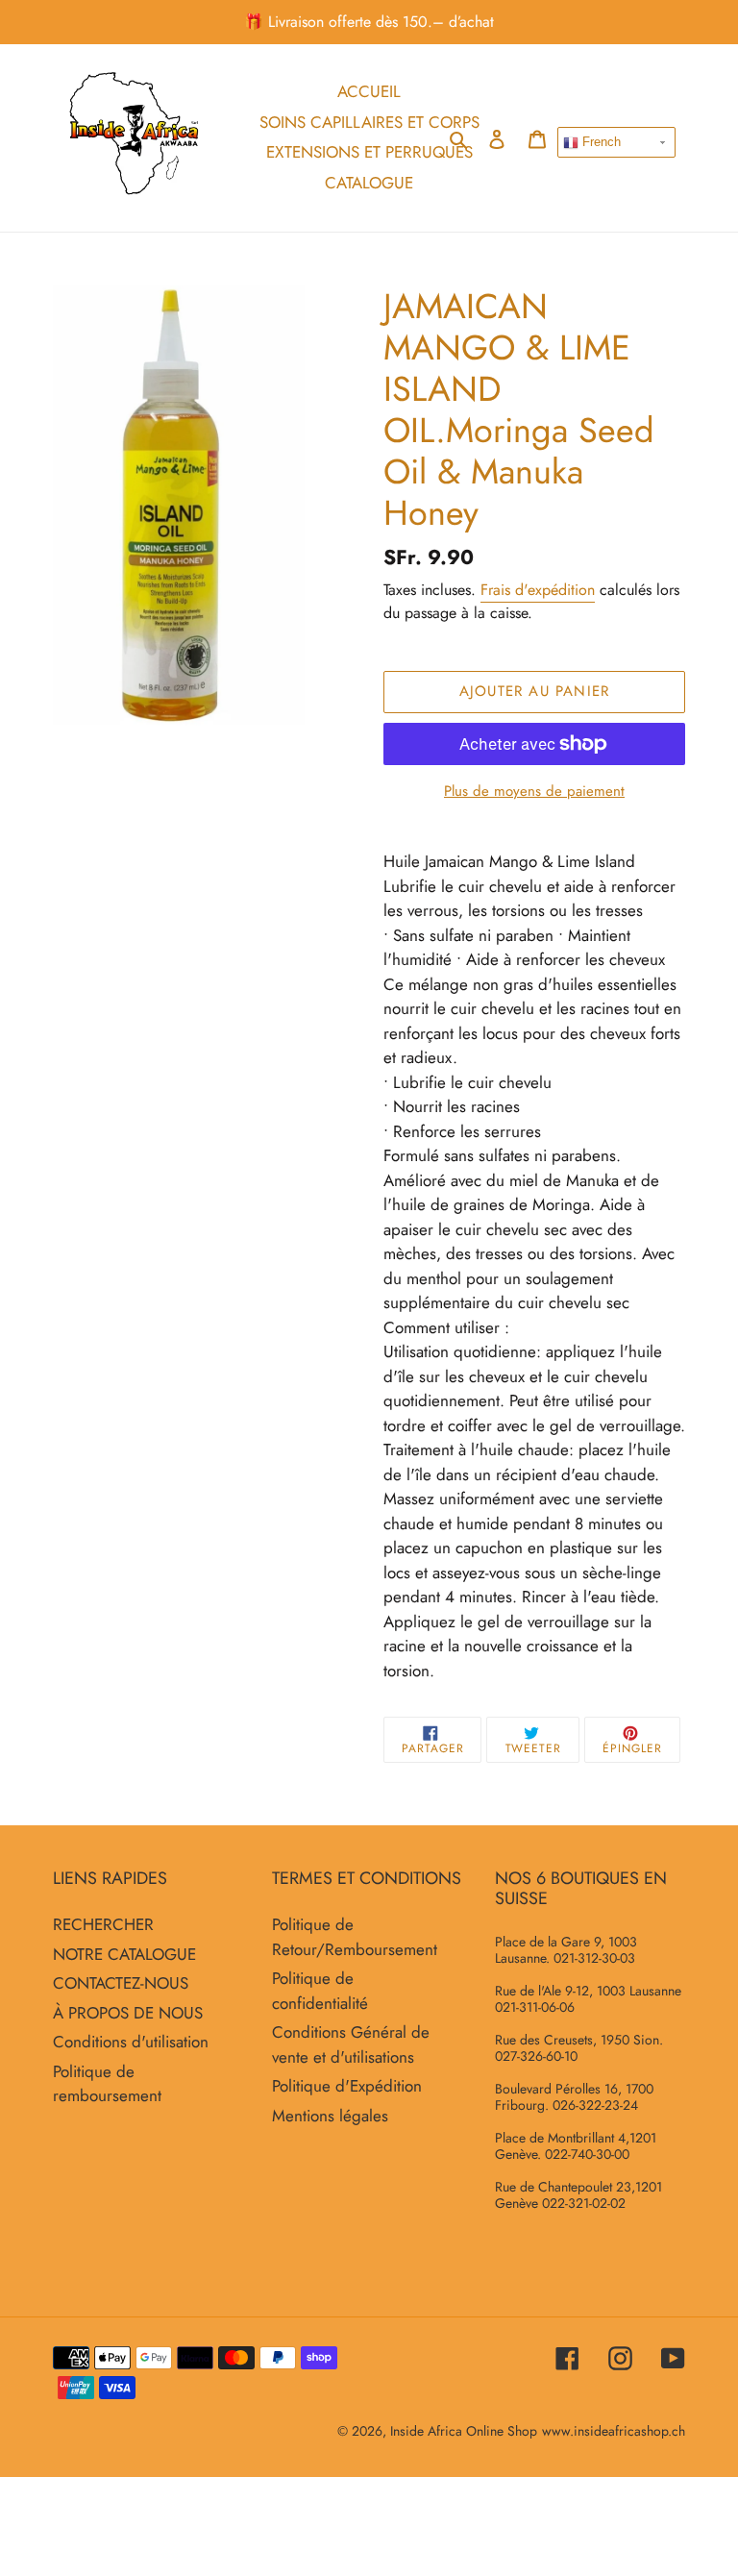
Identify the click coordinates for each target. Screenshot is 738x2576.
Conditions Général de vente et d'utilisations (351, 2044)
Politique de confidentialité (320, 1991)
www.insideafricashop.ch (614, 2431)
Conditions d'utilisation (131, 2042)
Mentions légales (330, 2116)
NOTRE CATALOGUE (124, 1954)
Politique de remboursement (107, 2084)
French (600, 142)
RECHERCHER (103, 1924)
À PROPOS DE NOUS (128, 2013)
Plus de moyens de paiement (534, 791)
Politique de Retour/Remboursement (355, 1937)
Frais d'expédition (538, 590)
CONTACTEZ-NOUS (121, 1983)
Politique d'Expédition (347, 2086)
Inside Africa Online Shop (464, 2431)
